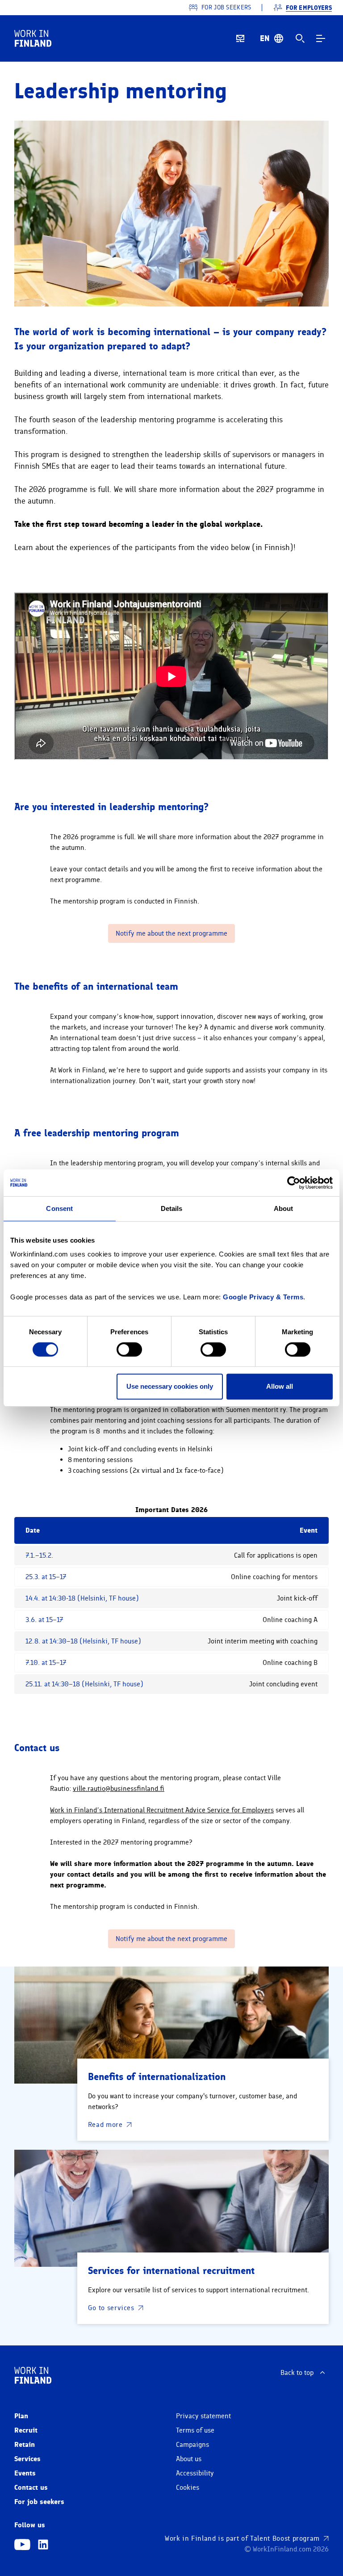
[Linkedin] (43, 2546)
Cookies (188, 2488)
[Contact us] (240, 38)
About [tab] (284, 1208)
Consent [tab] (59, 1208)
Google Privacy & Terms (263, 1297)
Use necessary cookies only (170, 1386)
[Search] (300, 38)
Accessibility (195, 2473)
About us (189, 2459)
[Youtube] (22, 2546)
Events (25, 2473)
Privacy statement (203, 2416)
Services (27, 2459)
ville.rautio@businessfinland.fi (119, 1789)
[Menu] (321, 38)
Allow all (280, 1386)
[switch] (129, 1349)
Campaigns (192, 2445)
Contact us (31, 2487)
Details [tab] (172, 1208)
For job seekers (39, 2502)
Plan (21, 2416)
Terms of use (195, 2430)
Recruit (26, 2430)
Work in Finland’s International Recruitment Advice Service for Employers (162, 1810)
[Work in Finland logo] (33, 38)
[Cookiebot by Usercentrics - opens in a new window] (294, 1183)
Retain (25, 2444)
